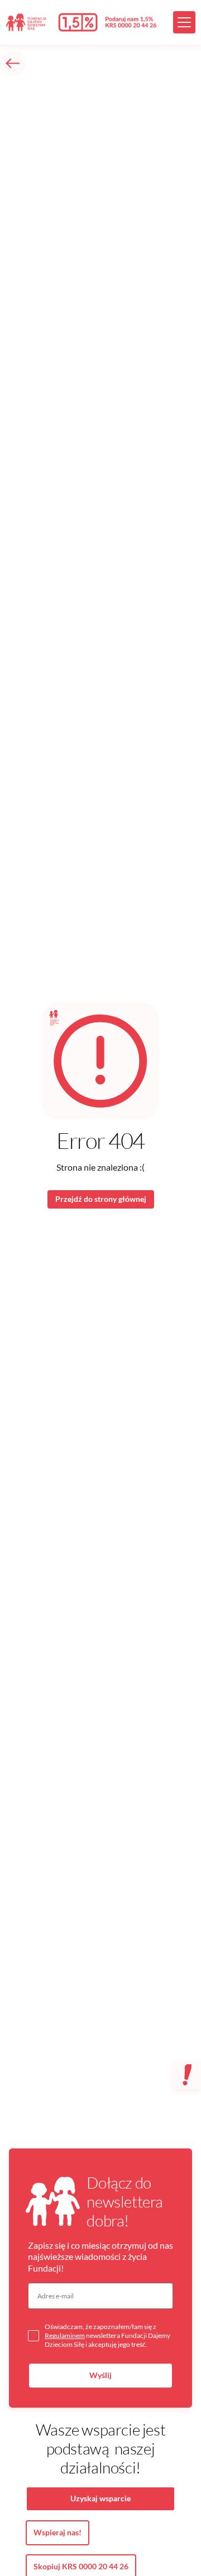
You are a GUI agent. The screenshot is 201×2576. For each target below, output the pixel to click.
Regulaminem (65, 2335)
